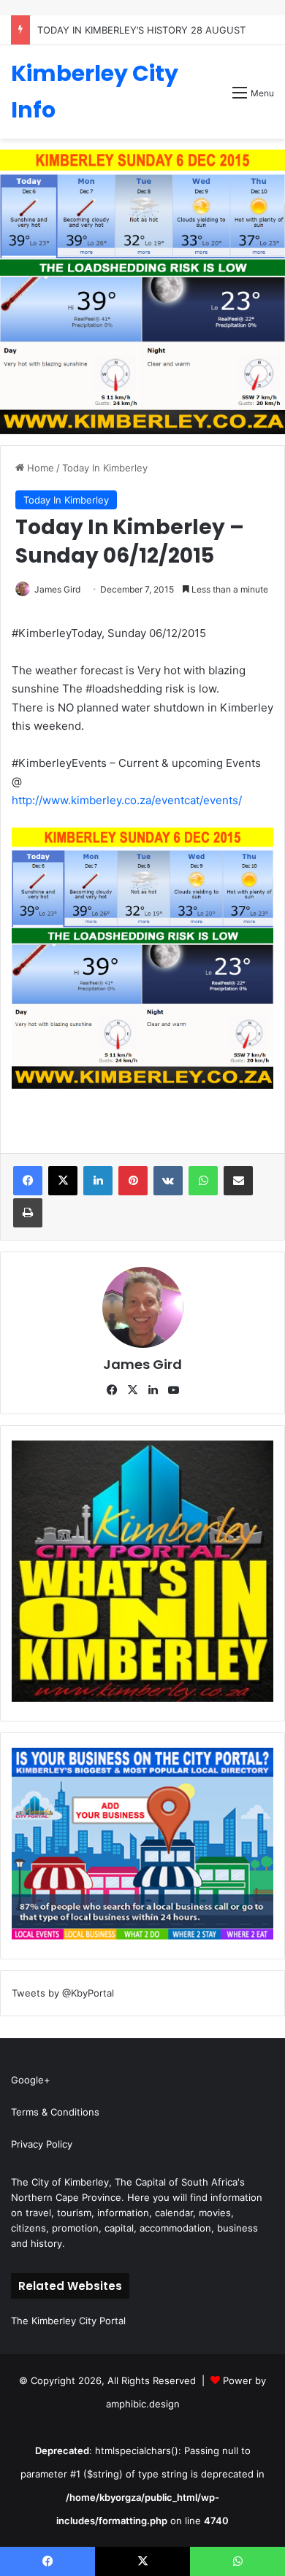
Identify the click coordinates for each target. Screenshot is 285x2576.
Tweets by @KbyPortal (63, 1993)
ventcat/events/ (202, 800)
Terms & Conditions (55, 2112)
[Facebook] (28, 1181)
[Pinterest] (133, 1181)
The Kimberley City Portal (68, 2321)
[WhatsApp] (203, 1181)
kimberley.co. (105, 800)
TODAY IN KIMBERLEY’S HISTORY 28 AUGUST (141, 30)
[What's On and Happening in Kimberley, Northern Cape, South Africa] (142, 1698)
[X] (63, 1181)
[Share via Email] (238, 1181)
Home (39, 468)
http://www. (41, 800)
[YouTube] (173, 1390)
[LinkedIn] (98, 1181)
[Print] (28, 1213)
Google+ (31, 2080)
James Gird (57, 589)
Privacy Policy (42, 2144)
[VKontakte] (168, 1181)
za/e (151, 800)
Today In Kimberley (105, 468)
